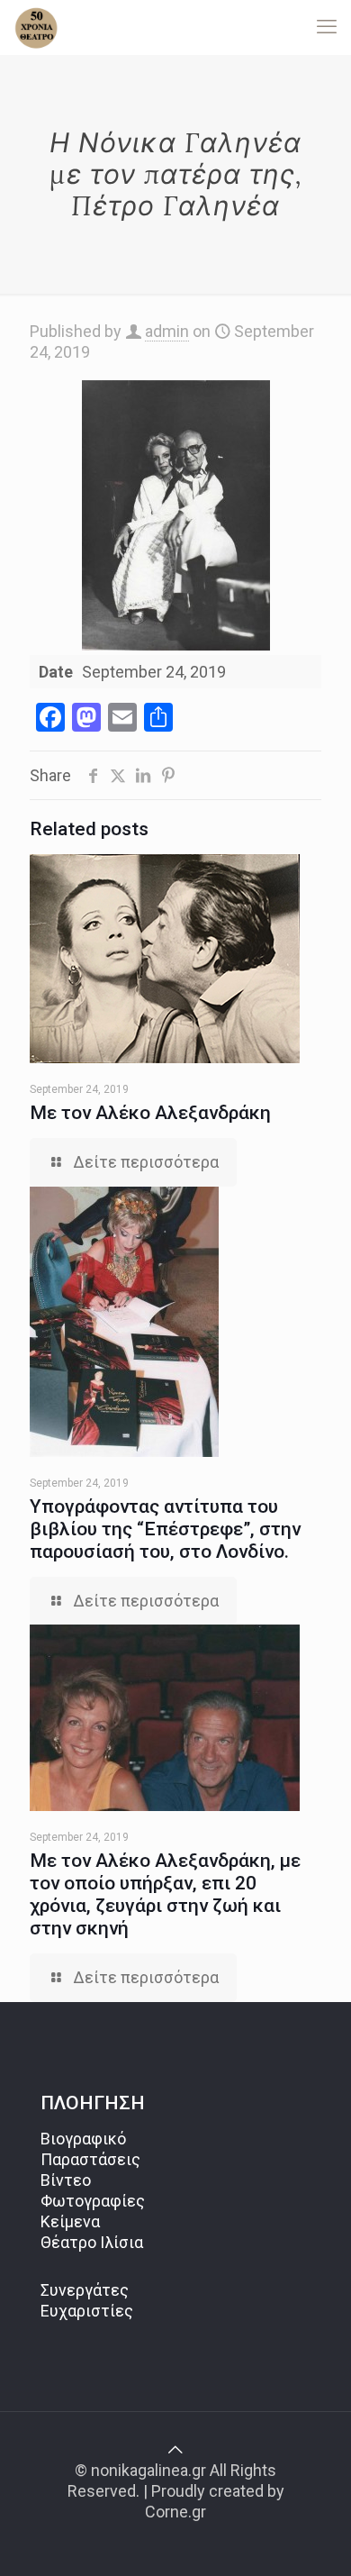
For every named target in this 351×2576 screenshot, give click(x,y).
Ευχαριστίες (87, 2311)
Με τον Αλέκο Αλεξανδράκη (150, 1113)
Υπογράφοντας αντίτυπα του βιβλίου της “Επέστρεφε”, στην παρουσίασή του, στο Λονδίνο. (165, 1529)
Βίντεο (66, 2180)
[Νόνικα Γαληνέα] (36, 27)
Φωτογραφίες (93, 2201)
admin (167, 331)
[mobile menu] (327, 27)
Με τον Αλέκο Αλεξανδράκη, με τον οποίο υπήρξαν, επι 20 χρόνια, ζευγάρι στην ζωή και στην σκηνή (165, 1894)
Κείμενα (70, 2221)
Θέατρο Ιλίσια (92, 2242)
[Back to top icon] (175, 2449)
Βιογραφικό (83, 2139)
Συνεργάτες (85, 2290)
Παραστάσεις (90, 2159)
